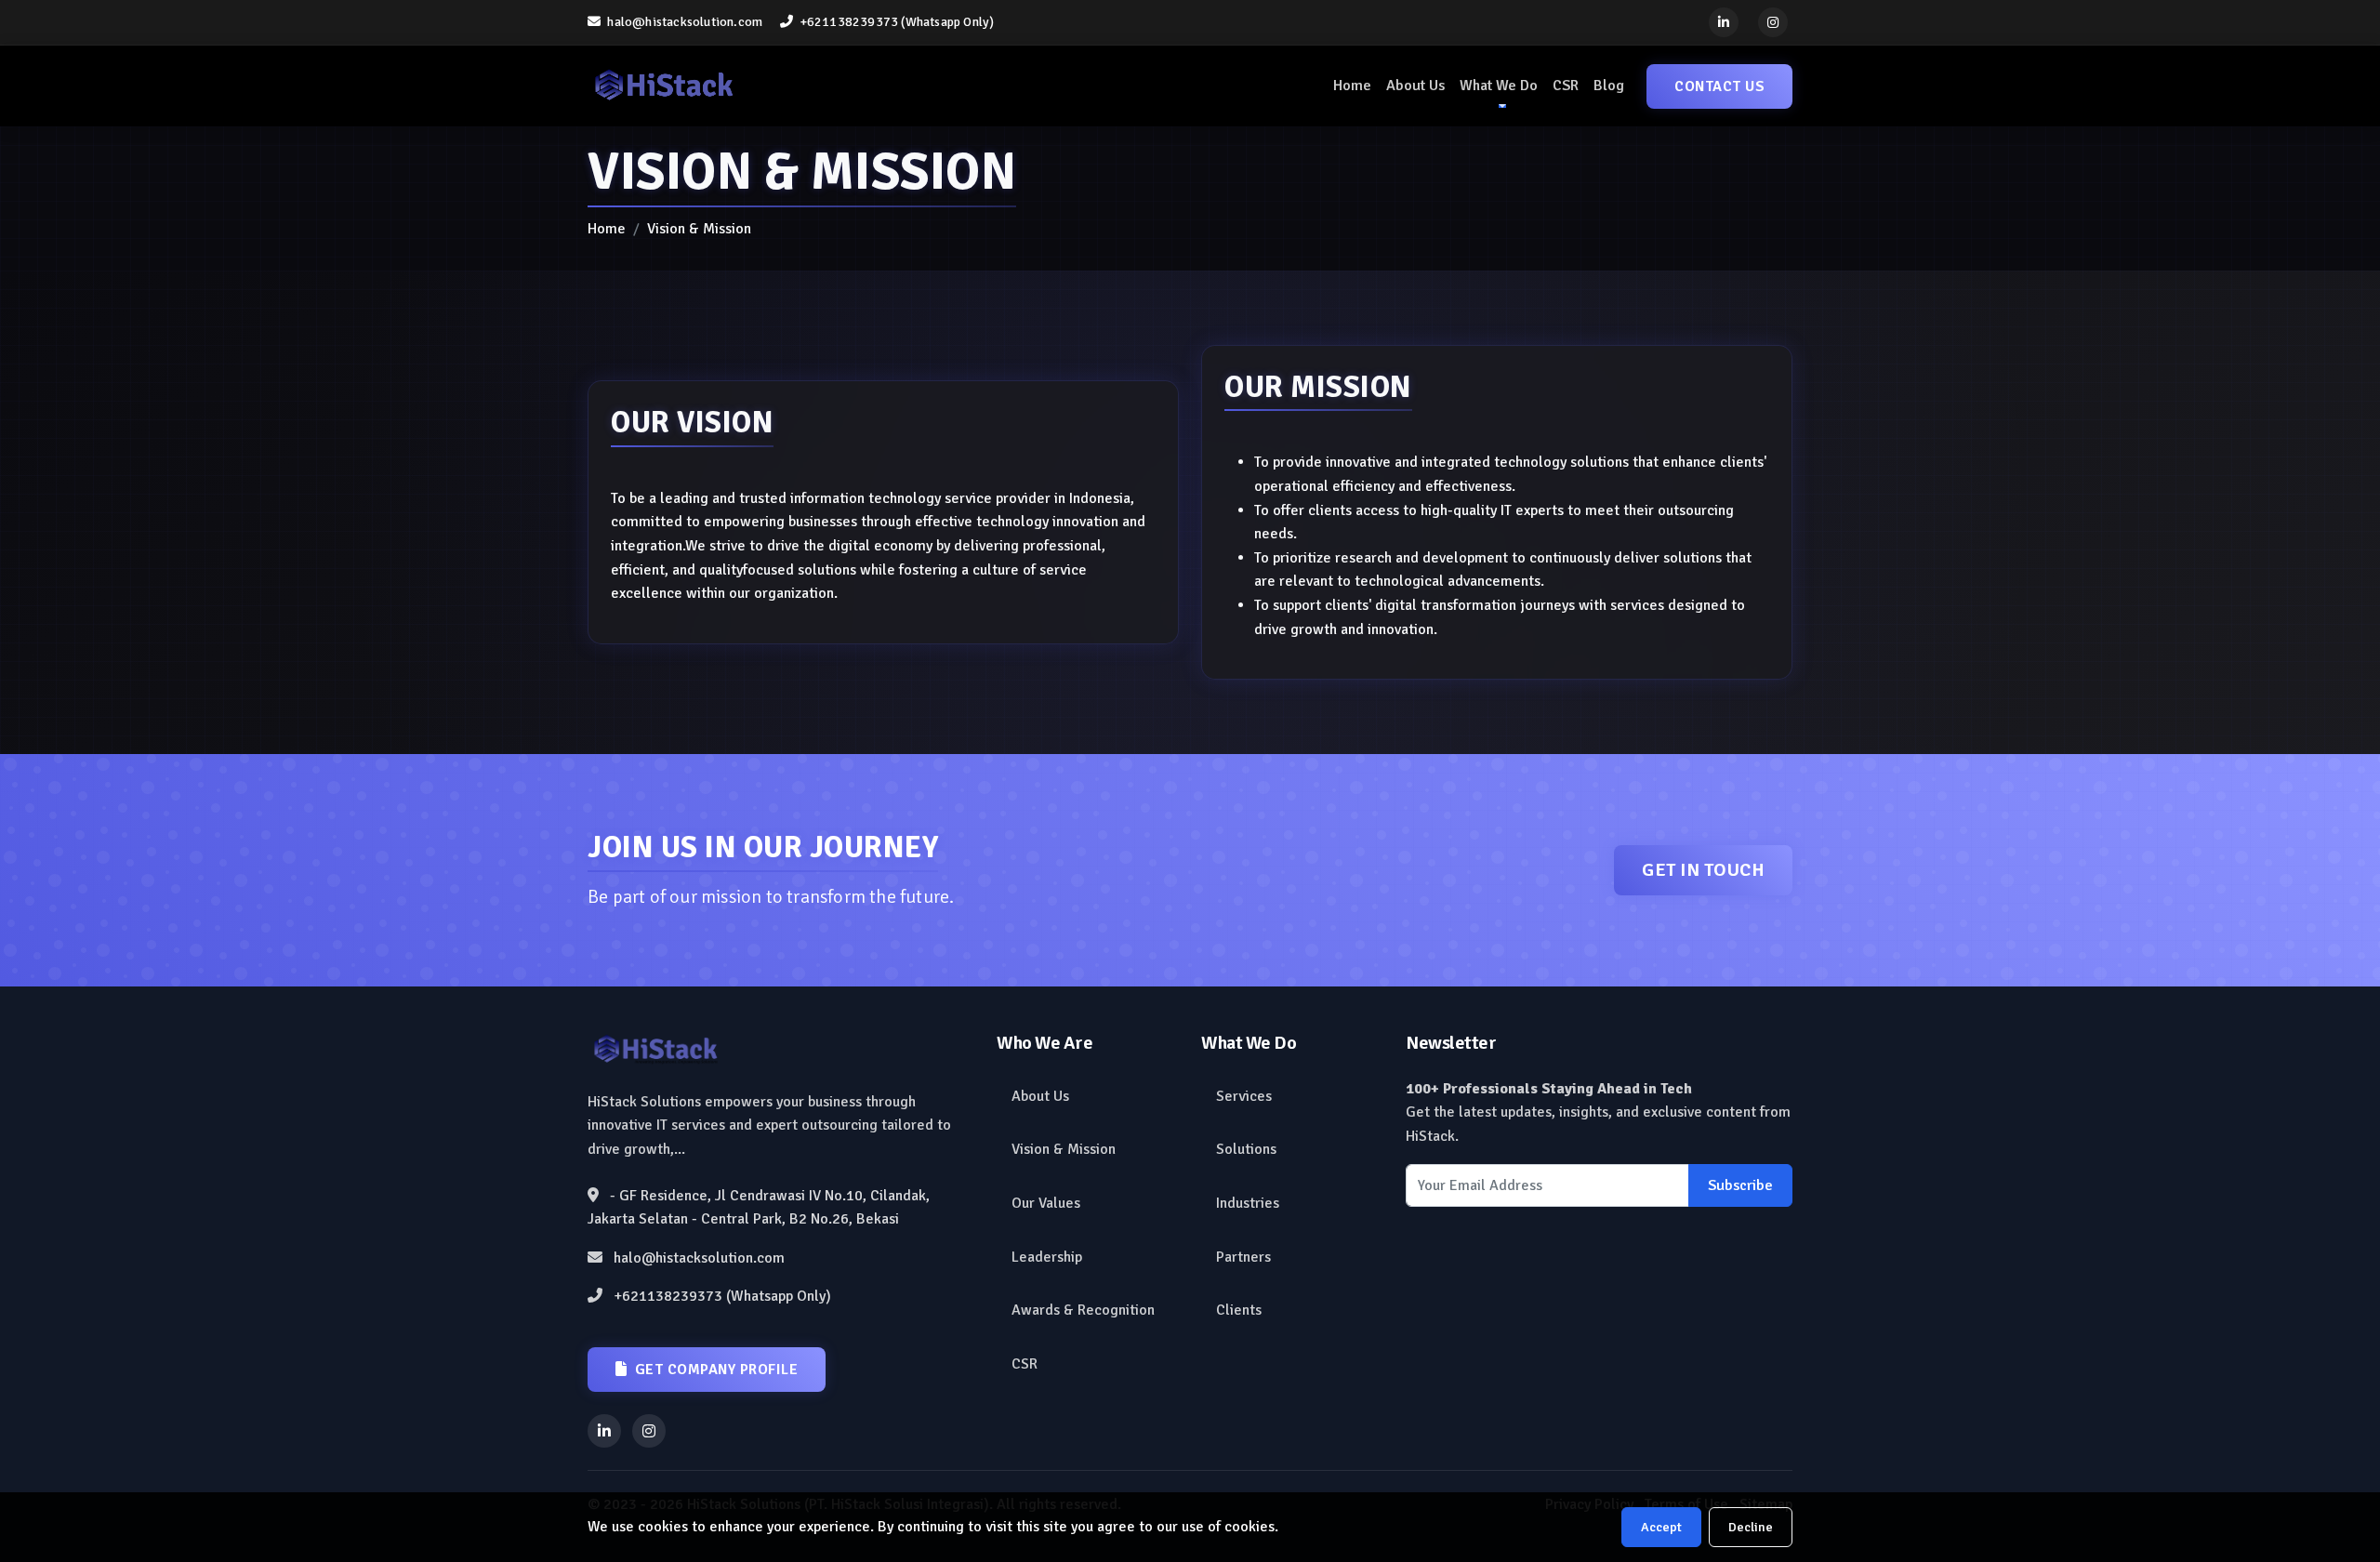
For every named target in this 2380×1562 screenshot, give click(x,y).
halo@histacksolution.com (683, 22)
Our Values (1046, 1203)
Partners (1243, 1257)
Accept (1661, 1527)
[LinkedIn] (1724, 22)
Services (1244, 1096)
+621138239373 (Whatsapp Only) (895, 22)
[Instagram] (1773, 22)
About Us (1415, 86)
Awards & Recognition (1083, 1310)
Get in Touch (1703, 870)
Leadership (1047, 1257)
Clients (1239, 1310)
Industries (1248, 1203)
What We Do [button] (1499, 86)
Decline (1751, 1527)
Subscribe (1740, 1185)
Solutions (1246, 1149)
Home (1352, 86)
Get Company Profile (717, 1370)
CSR (1566, 86)
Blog (1609, 86)
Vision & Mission (1064, 1149)
